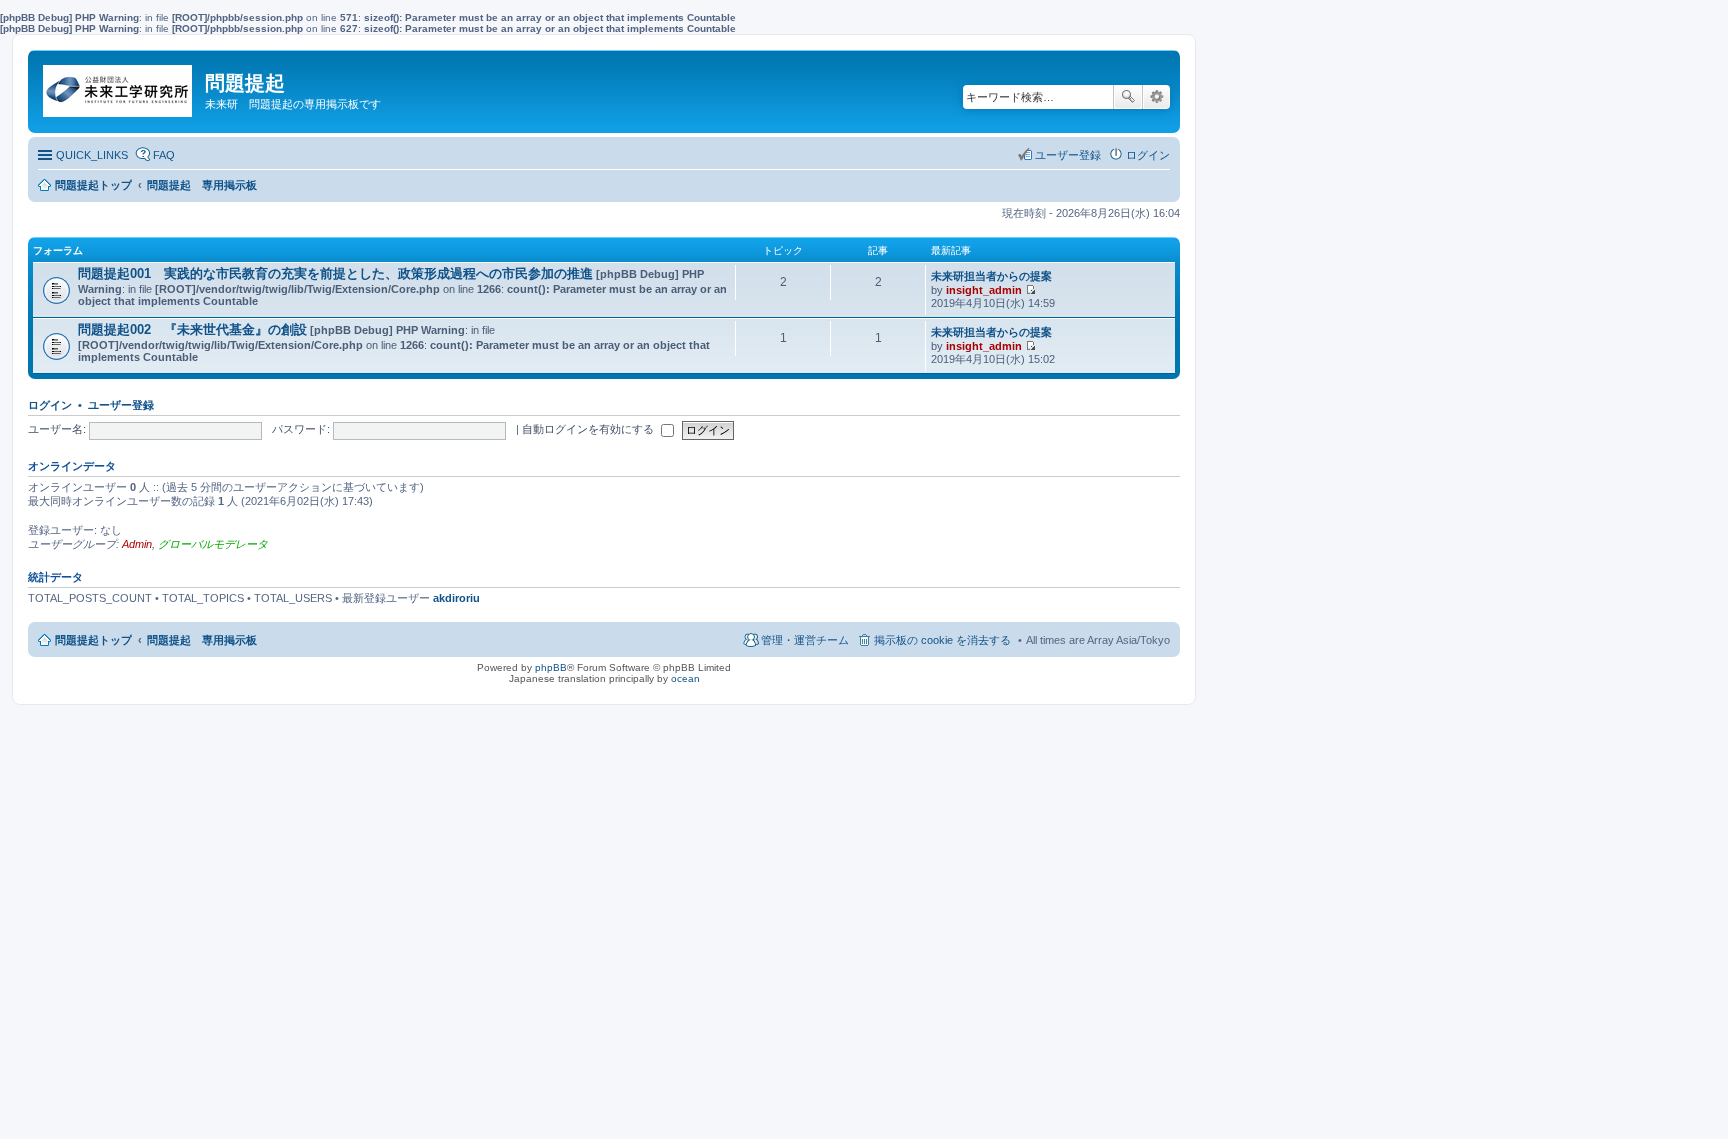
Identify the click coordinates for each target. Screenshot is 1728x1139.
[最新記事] (1030, 290)
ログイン (50, 405)
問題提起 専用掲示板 (202, 640)
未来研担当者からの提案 (991, 276)
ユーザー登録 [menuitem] (1068, 155)
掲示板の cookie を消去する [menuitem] (942, 640)
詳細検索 (1156, 97)
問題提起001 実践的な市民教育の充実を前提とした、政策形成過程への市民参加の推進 (335, 273)
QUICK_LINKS (92, 155)
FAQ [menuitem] (164, 155)
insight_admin (984, 290)
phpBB (551, 667)
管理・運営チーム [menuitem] (805, 640)
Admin (137, 544)
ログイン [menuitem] (1148, 155)
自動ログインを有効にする (589, 429)
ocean (685, 678)
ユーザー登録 (121, 405)
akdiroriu (456, 598)
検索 (1128, 97)
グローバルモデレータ (213, 544)
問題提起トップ (93, 640)
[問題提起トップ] (119, 86)
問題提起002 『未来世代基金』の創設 (192, 329)
